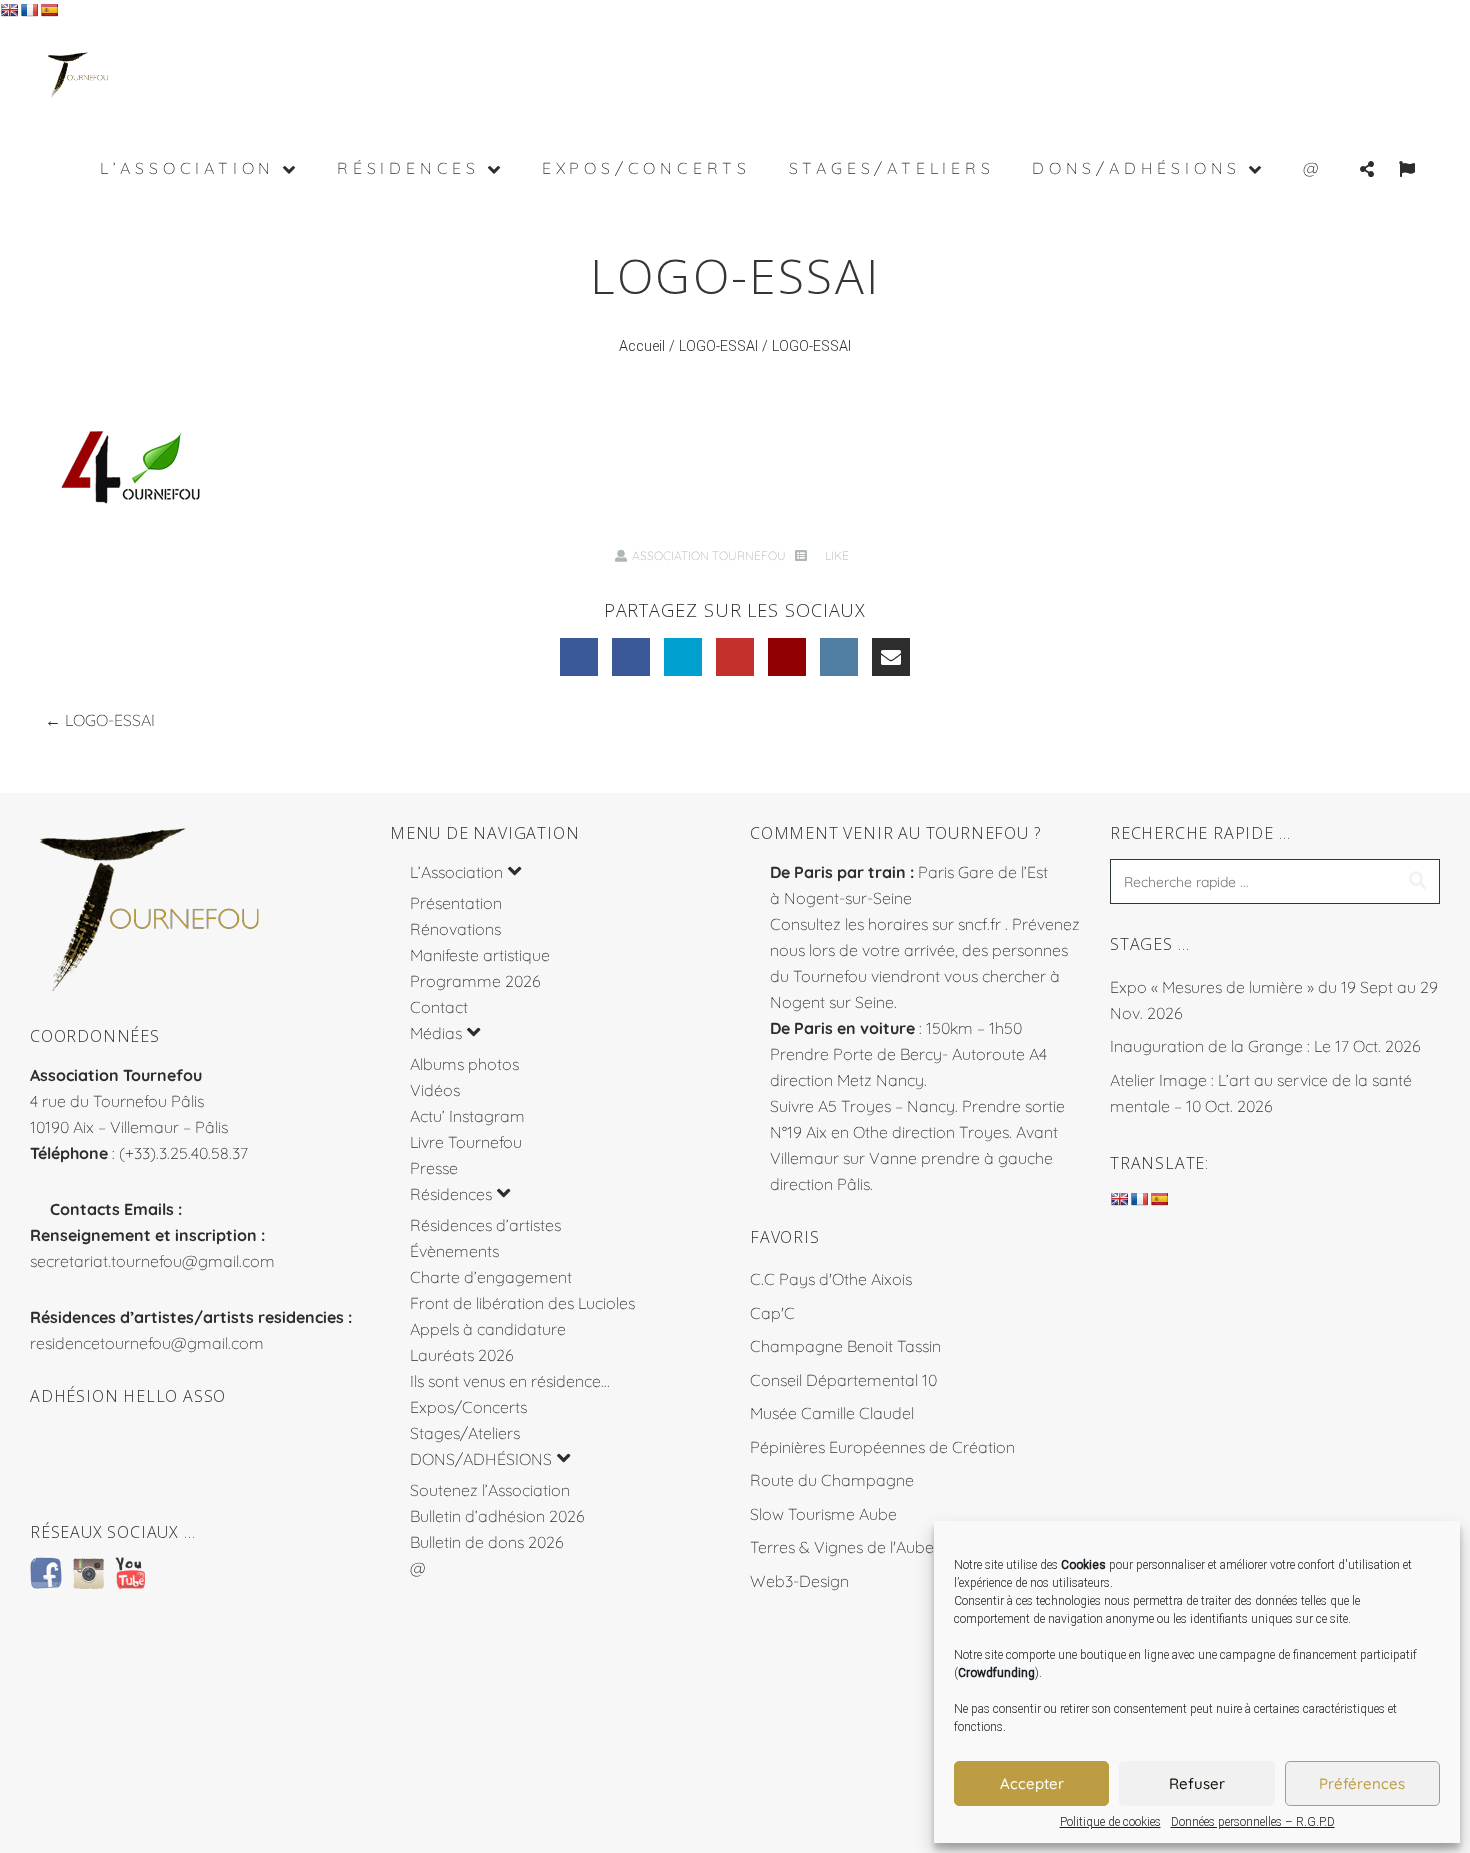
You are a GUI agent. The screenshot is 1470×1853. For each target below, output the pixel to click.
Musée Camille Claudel (832, 1413)
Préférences (1362, 1783)
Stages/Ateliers (465, 1433)
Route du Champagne (832, 1480)
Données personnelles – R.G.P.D (1253, 1822)
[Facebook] (579, 657)
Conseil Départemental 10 (843, 1380)
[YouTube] (735, 657)
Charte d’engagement (491, 1277)
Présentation (456, 903)
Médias (436, 1033)
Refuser (1197, 1783)
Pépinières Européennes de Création (882, 1447)
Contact (439, 1007)
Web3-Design (799, 1581)
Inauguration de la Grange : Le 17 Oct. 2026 (1265, 1046)
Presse (434, 1168)
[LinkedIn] (631, 657)
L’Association (456, 872)
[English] (9, 10)
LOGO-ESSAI (718, 346)
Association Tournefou (709, 555)
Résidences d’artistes (485, 1225)
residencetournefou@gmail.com (147, 1343)
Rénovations (455, 929)
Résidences (451, 1194)
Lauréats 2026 (462, 1355)
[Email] (891, 657)
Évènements (454, 1251)
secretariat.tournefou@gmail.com (152, 1261)
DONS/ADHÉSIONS (481, 1459)
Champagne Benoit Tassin (845, 1346)
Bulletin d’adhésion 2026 (497, 1516)
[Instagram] (839, 657)
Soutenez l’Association (490, 1490)
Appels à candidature (488, 1329)
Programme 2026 (475, 981)
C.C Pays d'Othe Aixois (831, 1279)
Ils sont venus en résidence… (510, 1381)
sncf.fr (979, 924)
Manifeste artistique (480, 955)
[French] (29, 10)
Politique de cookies (1110, 1822)
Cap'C (772, 1313)
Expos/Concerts (468, 1407)
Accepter (1032, 1783)
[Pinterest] (787, 657)
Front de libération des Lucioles (522, 1303)
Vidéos (435, 1090)
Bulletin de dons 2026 (487, 1542)
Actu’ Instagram (467, 1116)
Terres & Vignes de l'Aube (842, 1547)
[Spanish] (49, 10)
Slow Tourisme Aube (823, 1514)
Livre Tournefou (466, 1142)
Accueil (642, 346)
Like (835, 555)
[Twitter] (683, 657)
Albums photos (464, 1064)
